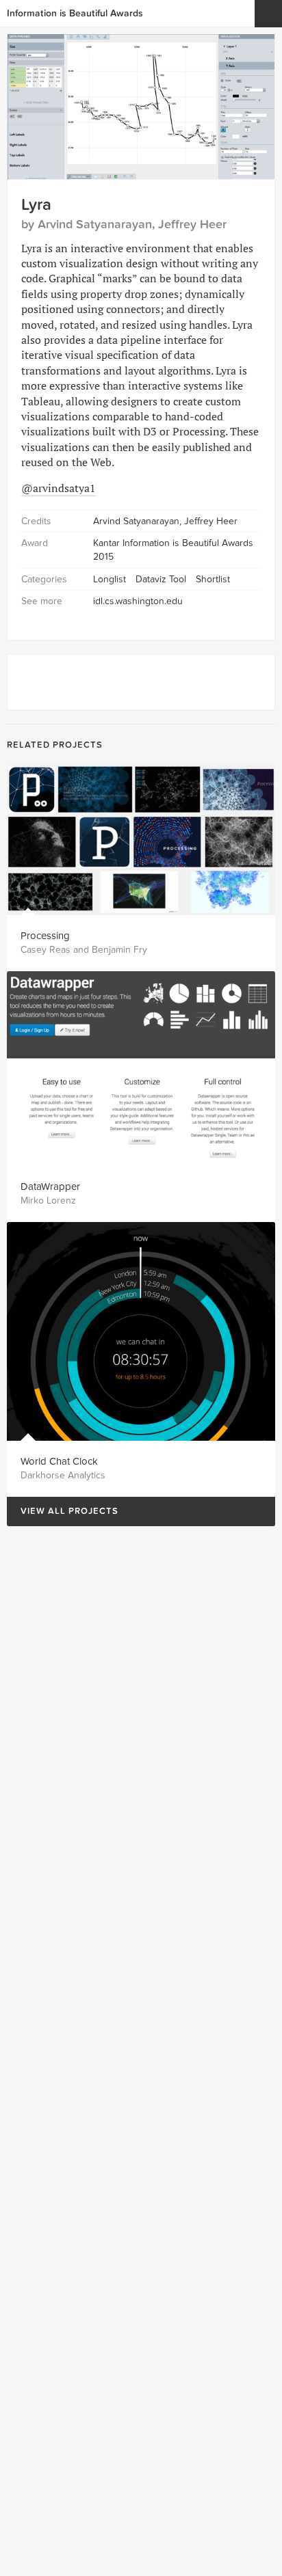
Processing (45, 936)
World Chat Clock (59, 1461)
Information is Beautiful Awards (75, 13)
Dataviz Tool (161, 579)
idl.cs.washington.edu (138, 601)
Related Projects (55, 745)
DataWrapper (50, 1187)
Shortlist (213, 579)
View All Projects (63, 1511)
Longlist (110, 579)
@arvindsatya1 (59, 488)
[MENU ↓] (268, 14)
